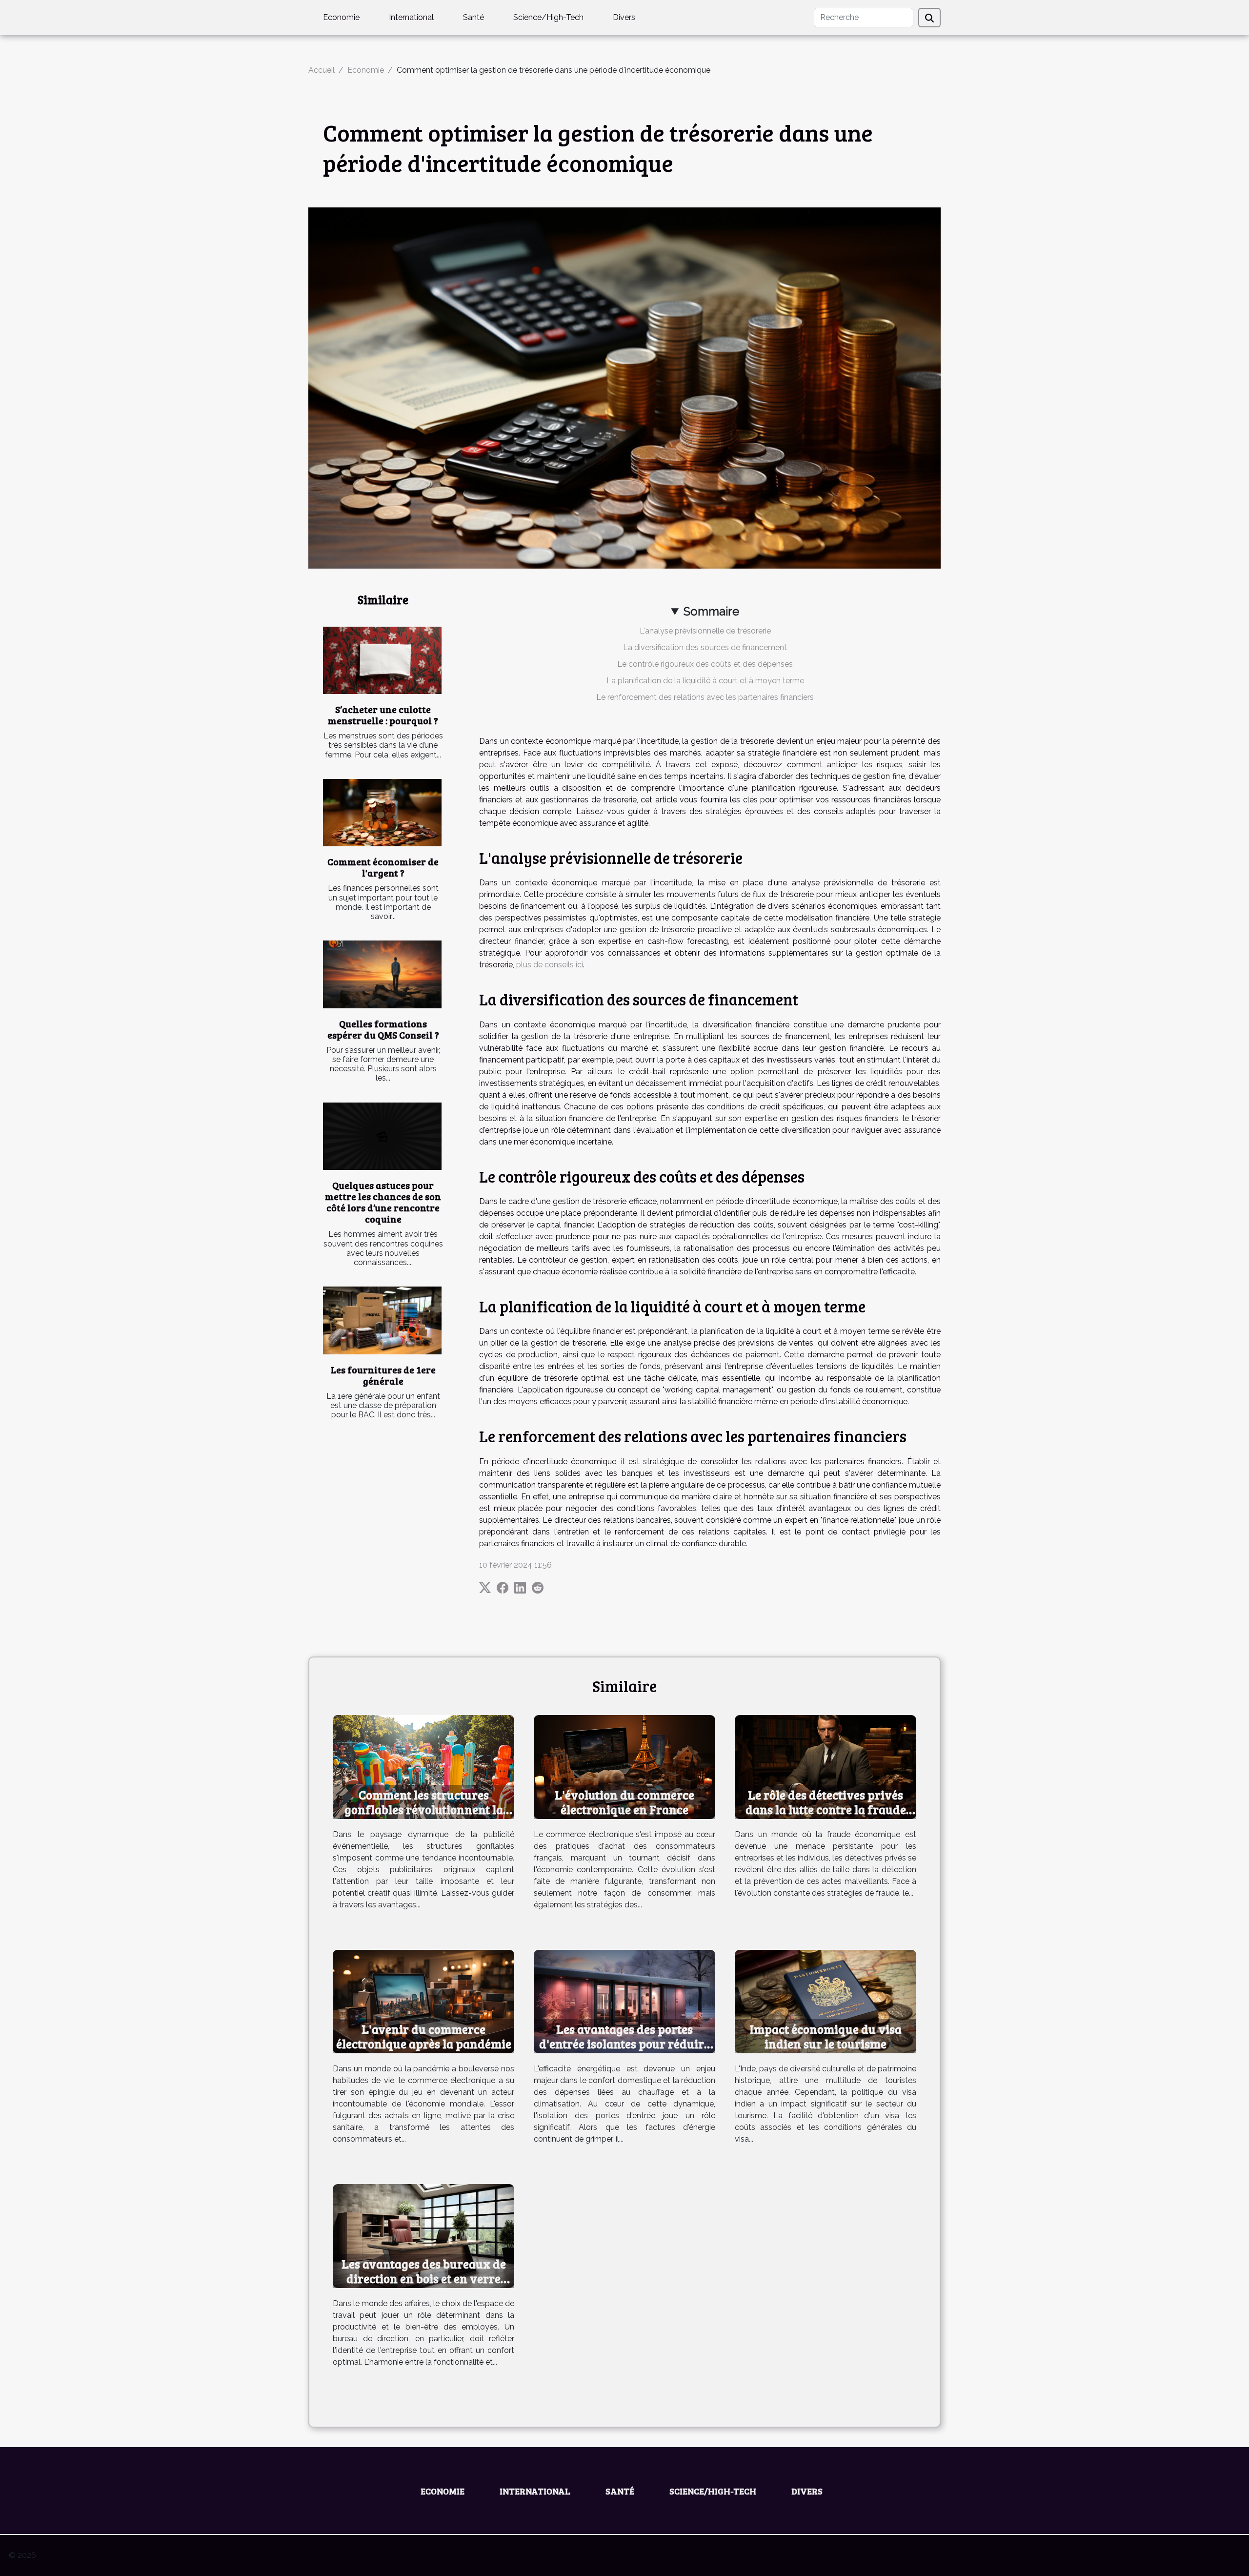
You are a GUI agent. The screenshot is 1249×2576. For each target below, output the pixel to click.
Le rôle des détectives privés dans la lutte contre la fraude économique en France (826, 1809)
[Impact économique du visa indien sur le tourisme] (826, 2001)
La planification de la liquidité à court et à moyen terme (705, 681)
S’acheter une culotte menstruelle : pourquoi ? (383, 715)
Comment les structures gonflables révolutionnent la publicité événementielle (424, 1809)
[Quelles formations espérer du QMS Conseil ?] (382, 974)
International (411, 17)
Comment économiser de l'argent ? (383, 867)
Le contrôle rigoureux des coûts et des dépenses (705, 664)
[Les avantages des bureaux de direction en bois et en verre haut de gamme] (423, 2236)
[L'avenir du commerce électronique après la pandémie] (423, 2001)
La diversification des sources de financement (705, 647)
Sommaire (711, 611)
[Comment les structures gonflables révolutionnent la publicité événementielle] (423, 1767)
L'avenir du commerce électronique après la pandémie (424, 2036)
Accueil (322, 70)
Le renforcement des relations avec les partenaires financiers (705, 697)
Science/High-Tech (548, 17)
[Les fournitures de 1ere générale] (382, 1320)
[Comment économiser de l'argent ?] (382, 813)
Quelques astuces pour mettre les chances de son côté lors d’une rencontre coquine (383, 1202)
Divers (624, 17)
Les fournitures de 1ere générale (383, 1375)
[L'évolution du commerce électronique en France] (624, 1767)
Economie (341, 17)
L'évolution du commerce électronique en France (624, 1802)
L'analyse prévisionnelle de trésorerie (705, 631)
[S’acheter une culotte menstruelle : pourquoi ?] (382, 661)
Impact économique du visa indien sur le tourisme (826, 2036)
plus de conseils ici (550, 965)
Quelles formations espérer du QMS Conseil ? (383, 1029)
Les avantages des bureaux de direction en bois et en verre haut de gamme (424, 2278)
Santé (473, 17)
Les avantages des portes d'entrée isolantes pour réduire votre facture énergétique (624, 2044)
